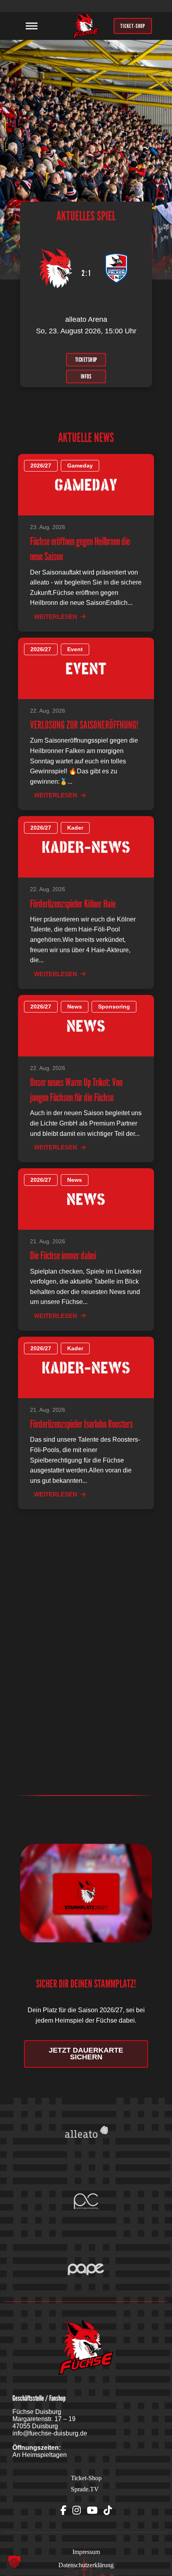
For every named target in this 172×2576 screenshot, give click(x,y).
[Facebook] (63, 2511)
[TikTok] (108, 2511)
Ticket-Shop (86, 2478)
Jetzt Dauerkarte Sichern (86, 2054)
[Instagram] (77, 2511)
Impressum (86, 2552)
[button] (14, 2562)
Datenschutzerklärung (86, 2565)
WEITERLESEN (56, 617)
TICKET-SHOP (133, 26)
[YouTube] (92, 2511)
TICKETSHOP (86, 359)
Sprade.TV (85, 2489)
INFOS (86, 376)
